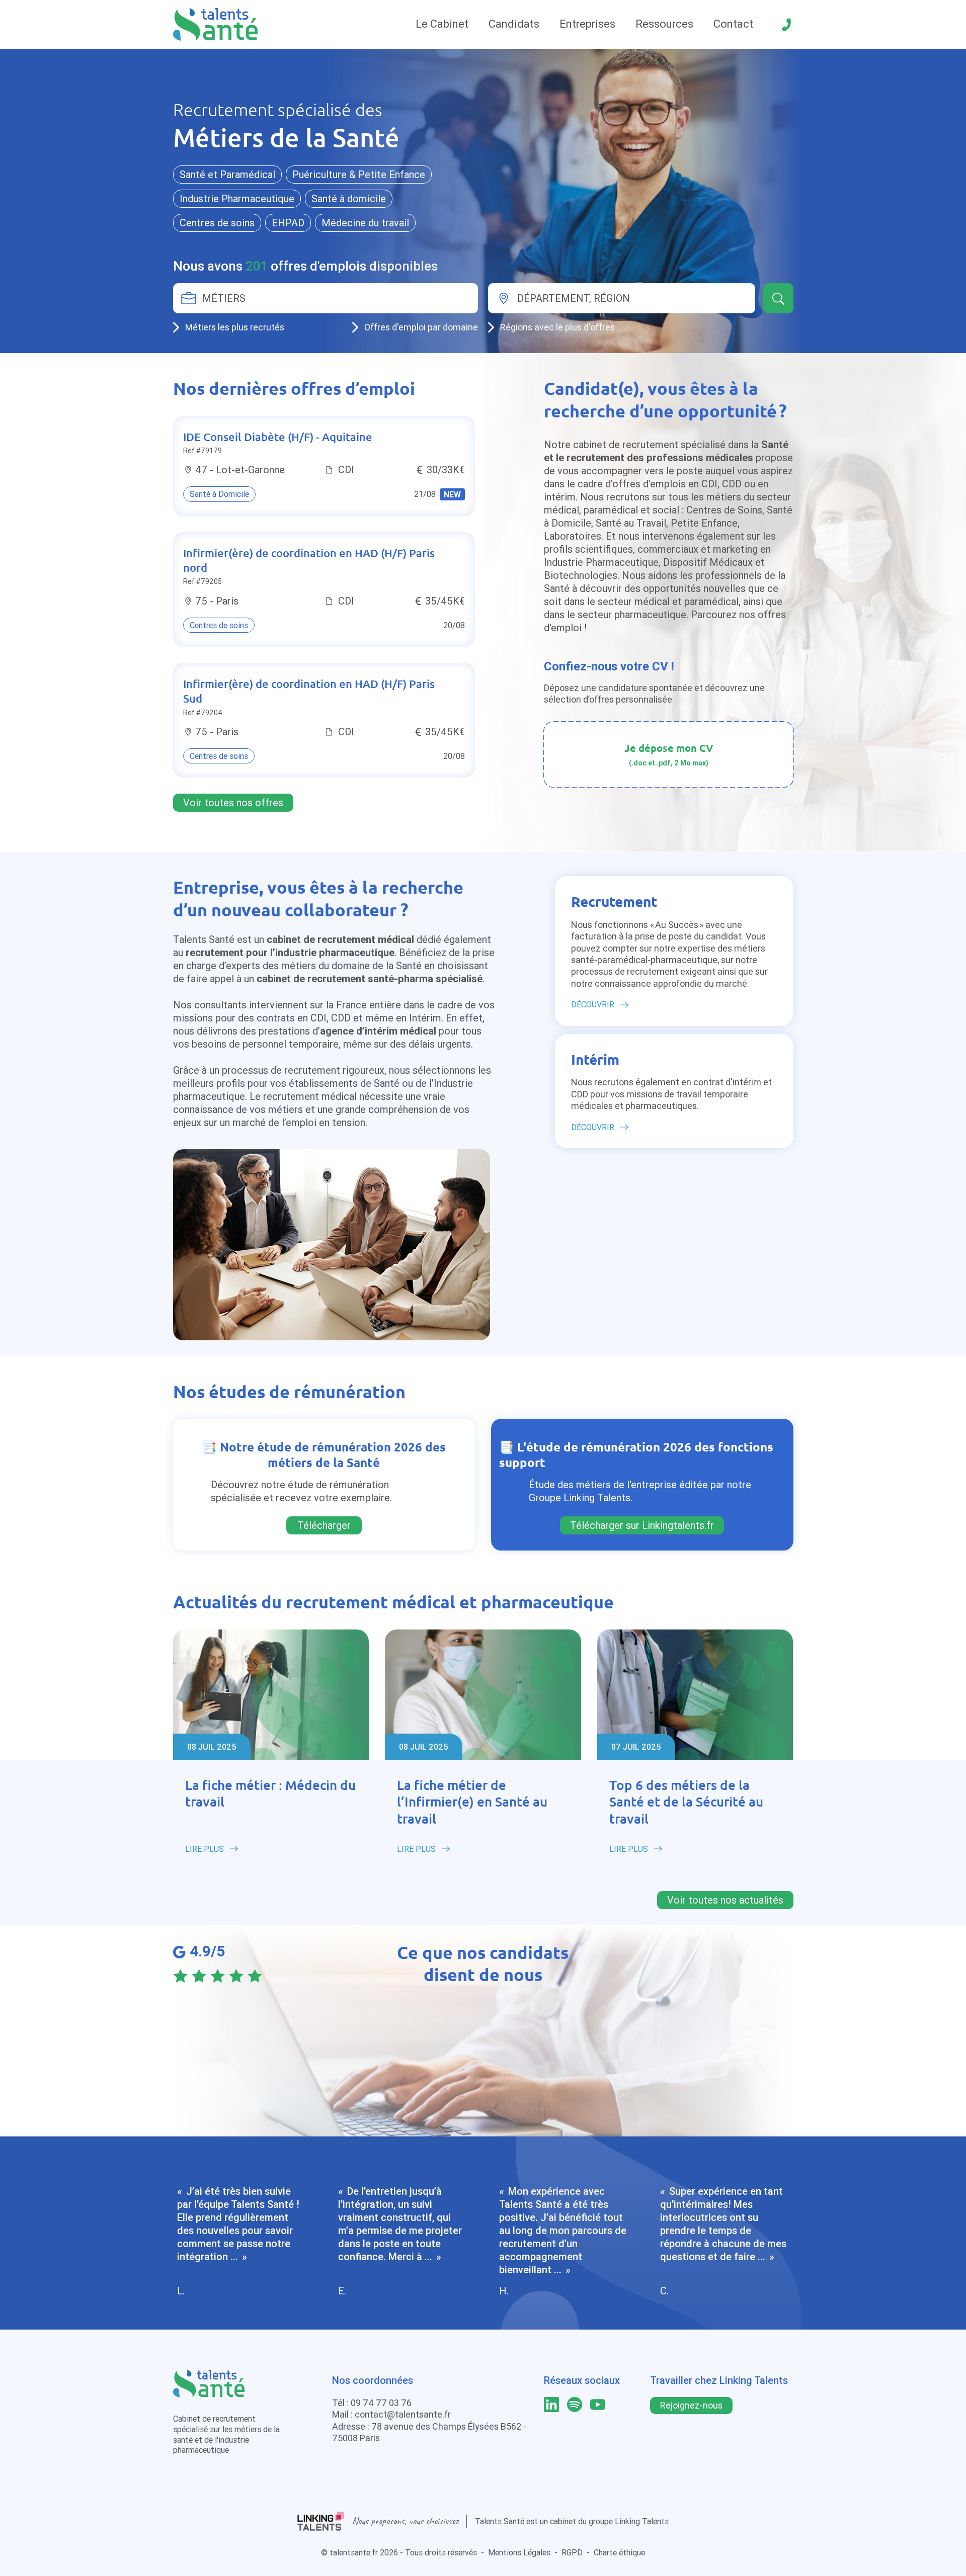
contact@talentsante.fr (403, 2414)
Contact (733, 24)
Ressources (664, 24)
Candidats (514, 24)
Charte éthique (619, 2552)
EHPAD (288, 223)
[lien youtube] (598, 2405)
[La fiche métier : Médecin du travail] (271, 1695)
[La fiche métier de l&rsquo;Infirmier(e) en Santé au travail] (483, 1695)
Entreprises (587, 24)
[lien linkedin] (551, 2405)
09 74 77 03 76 (381, 2403)
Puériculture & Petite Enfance (359, 174)
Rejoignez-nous (691, 2405)
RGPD (572, 2552)
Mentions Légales (519, 2552)
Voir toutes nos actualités (725, 1900)
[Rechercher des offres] (778, 298)
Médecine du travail (365, 223)
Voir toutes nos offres (233, 802)
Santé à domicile (349, 198)
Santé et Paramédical (227, 174)
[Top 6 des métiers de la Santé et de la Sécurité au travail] (695, 1695)
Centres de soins (217, 223)
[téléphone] (786, 25)
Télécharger (324, 1525)
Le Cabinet (442, 24)
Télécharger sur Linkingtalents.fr (642, 1525)
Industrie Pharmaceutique (237, 198)
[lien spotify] (575, 2405)
